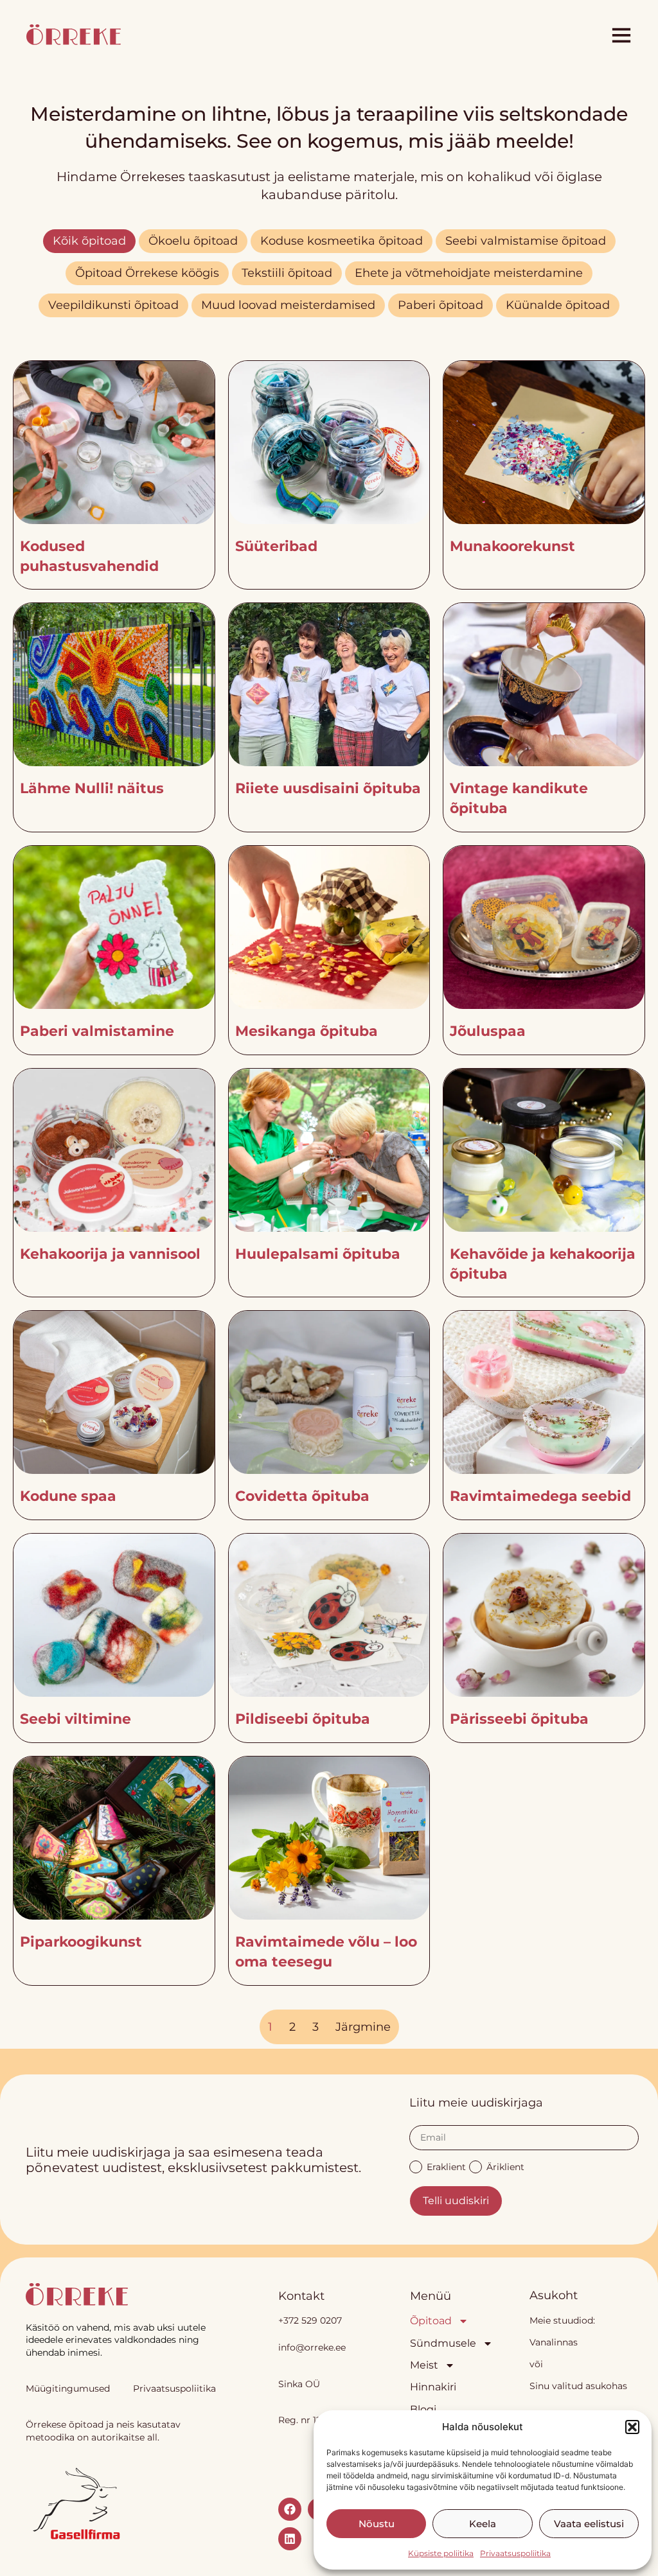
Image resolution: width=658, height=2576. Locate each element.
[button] (632, 2427)
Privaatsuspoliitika (515, 2553)
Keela (483, 2524)
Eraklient (446, 2166)
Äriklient (505, 2166)
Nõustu (377, 2524)
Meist (424, 2365)
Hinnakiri (433, 2387)
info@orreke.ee (312, 2347)
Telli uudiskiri (456, 2201)
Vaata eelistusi (589, 2524)
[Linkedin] (290, 2539)
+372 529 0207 (310, 2320)
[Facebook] (290, 2509)
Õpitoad (431, 2321)
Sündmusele (443, 2343)
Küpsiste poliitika (441, 2553)
